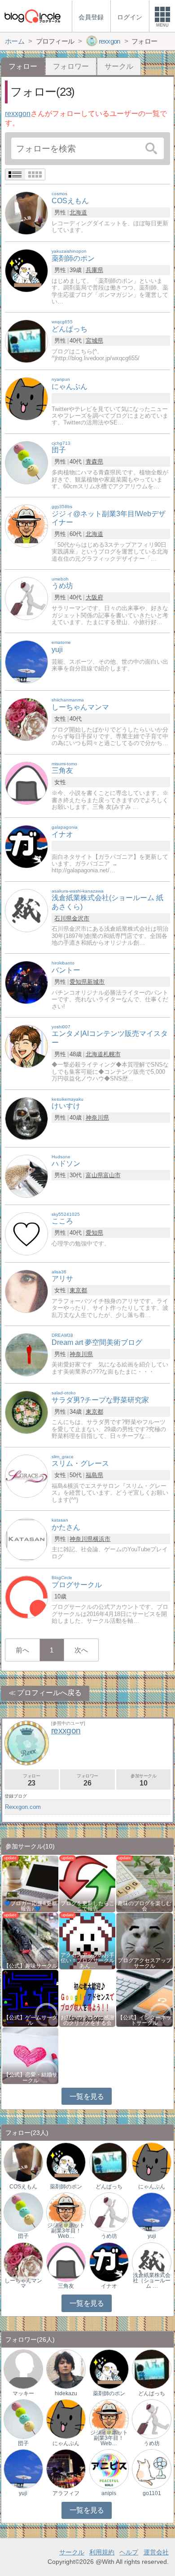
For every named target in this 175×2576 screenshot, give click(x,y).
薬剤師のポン (66, 2187)
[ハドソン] (26, 1176)
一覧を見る (87, 2096)
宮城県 (94, 341)
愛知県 (78, 982)
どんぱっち (109, 2187)
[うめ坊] (26, 598)
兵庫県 (94, 270)
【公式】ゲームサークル (31, 2020)
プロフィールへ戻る (49, 1693)
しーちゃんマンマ (23, 2283)
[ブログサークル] (32, 16)
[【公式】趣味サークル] (30, 1940)
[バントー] (26, 982)
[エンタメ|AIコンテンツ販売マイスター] (26, 1046)
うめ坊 (109, 2236)
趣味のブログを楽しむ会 (144, 1906)
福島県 (94, 1475)
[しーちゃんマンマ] (26, 719)
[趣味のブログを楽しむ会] (144, 1883)
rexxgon (18, 114)
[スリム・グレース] (26, 1476)
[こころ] (26, 1233)
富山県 (94, 1175)
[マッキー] (23, 2369)
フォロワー (71, 66)
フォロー (31, 1780)
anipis (109, 2493)
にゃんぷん (152, 2187)
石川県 (63, 918)
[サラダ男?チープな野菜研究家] (26, 1412)
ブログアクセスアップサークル (144, 1963)
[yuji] (26, 662)
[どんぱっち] (26, 341)
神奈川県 (97, 1118)
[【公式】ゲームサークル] (30, 1998)
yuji (152, 2236)
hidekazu (66, 2393)
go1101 (152, 2493)
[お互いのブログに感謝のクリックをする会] (87, 1998)
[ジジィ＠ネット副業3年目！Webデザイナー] (66, 2212)
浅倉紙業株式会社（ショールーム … (152, 2281)
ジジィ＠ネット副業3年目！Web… (66, 2231)
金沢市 (81, 918)
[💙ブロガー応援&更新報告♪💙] (30, 1883)
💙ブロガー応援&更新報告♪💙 (31, 1906)
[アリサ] (26, 1291)
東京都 (78, 1290)
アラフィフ (66, 2493)
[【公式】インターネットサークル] (144, 1998)
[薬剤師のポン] (26, 270)
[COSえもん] (26, 213)
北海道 (78, 212)
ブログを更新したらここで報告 (87, 1906)
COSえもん (23, 2187)
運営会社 (156, 2552)
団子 (23, 2236)
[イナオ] (26, 846)
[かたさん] (26, 1539)
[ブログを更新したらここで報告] (87, 1883)
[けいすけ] (26, 1118)
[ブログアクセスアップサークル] (144, 1940)
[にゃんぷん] (26, 399)
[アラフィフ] (66, 2469)
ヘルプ (129, 2552)
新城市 (96, 982)
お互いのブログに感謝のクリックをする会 (87, 2020)
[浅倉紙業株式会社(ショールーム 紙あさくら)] (26, 910)
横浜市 (102, 1539)
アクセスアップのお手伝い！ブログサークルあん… (87, 1960)
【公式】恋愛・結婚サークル (31, 2077)
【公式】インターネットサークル (144, 2020)
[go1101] (152, 2469)
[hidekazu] (66, 2369)
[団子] (26, 462)
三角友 (66, 2286)
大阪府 (94, 597)
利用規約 (102, 2552)
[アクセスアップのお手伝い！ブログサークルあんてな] (87, 1940)
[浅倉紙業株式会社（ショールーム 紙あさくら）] (152, 2261)
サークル (119, 66)
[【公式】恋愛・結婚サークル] (30, 2055)
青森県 (94, 462)
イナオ (109, 2286)
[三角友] (26, 783)
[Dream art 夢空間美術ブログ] (26, 1354)
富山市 (112, 1175)
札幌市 (112, 1054)
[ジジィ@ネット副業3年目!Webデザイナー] (26, 525)
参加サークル (144, 1780)
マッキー (23, 2393)
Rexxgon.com (23, 1807)
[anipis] (109, 2469)
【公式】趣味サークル (31, 1966)
